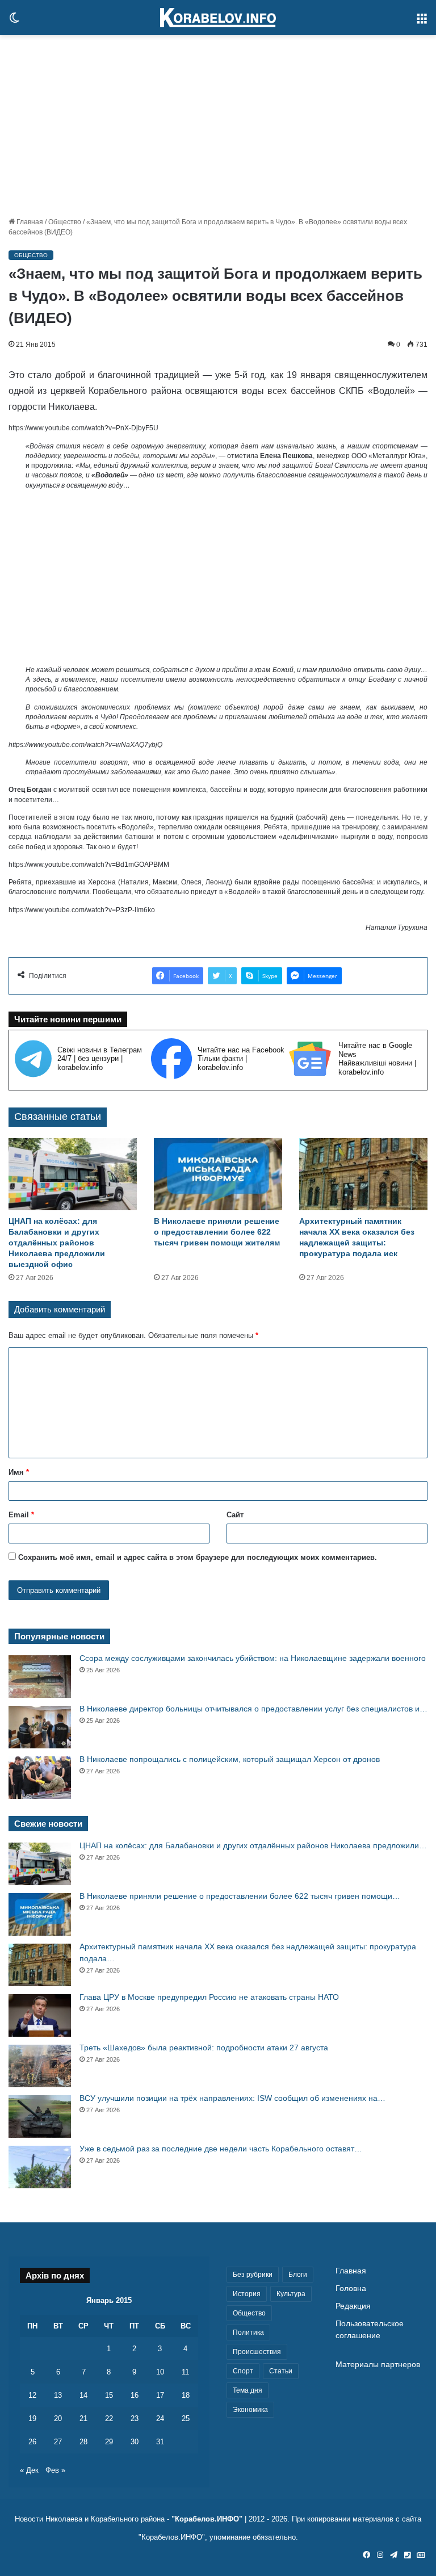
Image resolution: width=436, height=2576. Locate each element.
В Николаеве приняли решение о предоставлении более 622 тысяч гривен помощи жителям (217, 1232)
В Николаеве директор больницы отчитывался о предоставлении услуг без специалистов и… (253, 1709)
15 (109, 2395)
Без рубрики (253, 2275)
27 (58, 2442)
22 (109, 2418)
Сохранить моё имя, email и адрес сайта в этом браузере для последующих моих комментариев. (198, 1557)
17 (160, 2395)
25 (186, 2418)
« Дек (29, 2470)
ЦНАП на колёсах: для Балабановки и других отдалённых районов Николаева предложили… (253, 1845)
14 (83, 2395)
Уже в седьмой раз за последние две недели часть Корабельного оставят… (221, 2149)
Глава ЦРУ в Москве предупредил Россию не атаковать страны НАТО (209, 1997)
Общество (65, 222)
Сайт (235, 1515)
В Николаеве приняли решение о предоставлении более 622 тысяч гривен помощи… (240, 1896)
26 (32, 2442)
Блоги (298, 2275)
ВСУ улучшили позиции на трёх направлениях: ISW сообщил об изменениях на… (232, 2098)
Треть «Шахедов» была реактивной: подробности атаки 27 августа (204, 2048)
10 (160, 2372)
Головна (351, 2288)
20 (58, 2418)
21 (83, 2418)
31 (160, 2442)
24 (160, 2418)
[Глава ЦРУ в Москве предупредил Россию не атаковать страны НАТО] (40, 2015)
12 (32, 2395)
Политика (248, 2332)
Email (21, 1515)
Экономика (250, 2410)
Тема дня (248, 2390)
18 (186, 2395)
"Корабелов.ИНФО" (207, 2519)
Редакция (353, 2306)
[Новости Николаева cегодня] (218, 18)
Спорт (243, 2371)
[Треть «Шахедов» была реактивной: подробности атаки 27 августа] (40, 2066)
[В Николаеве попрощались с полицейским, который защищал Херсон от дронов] (40, 1778)
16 (135, 2395)
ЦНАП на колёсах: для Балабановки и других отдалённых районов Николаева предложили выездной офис (57, 1243)
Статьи (281, 2371)
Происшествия (257, 2352)
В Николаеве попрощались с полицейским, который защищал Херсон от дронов (230, 1759)
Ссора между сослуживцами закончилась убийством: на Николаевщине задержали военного (253, 1658)
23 (135, 2418)
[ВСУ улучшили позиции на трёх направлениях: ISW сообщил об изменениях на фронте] (40, 2116)
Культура (291, 2294)
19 (32, 2418)
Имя (19, 1472)
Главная (29, 222)
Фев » (55, 2470)
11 (185, 2372)
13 (58, 2395)
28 (83, 2442)
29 (109, 2442)
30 (135, 2442)
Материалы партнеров (378, 2365)
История (247, 2294)
